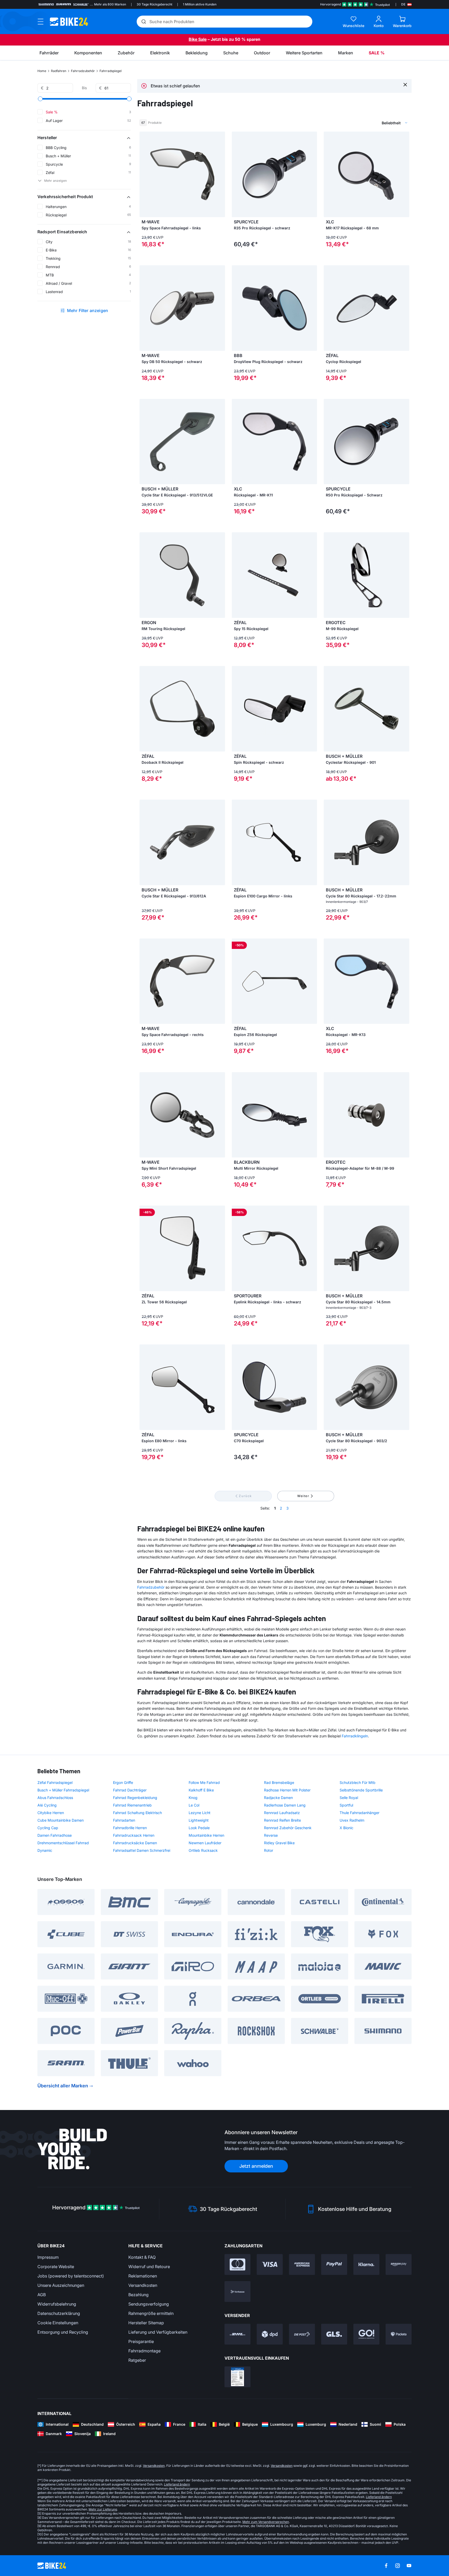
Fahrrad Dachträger (130, 1790)
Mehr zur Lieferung (103, 2509)
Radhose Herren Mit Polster (287, 1790)
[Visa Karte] (270, 2264)
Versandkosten (143, 2285)
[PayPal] (334, 2264)
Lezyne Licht (200, 1813)
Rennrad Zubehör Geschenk (288, 1828)
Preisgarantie (141, 2341)
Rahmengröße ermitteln (151, 2313)
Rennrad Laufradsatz (282, 1813)
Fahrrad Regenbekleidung (135, 1798)
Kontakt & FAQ (142, 2257)
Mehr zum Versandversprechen (266, 2522)
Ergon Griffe (123, 1782)
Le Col (194, 1805)
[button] (84, 138)
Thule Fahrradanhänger (359, 1813)
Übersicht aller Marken (63, 2086)
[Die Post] (302, 2334)
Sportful (346, 1805)
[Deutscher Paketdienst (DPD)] (270, 2334)
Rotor (269, 1850)
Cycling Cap (48, 1828)
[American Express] (302, 2264)
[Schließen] (405, 84)
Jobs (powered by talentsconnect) (71, 2276)
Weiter (303, 1496)
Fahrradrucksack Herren (134, 1835)
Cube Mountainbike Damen (61, 1820)
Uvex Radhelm (352, 1820)
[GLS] (334, 2334)
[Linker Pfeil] (145, 174)
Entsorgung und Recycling (63, 2332)
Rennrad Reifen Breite (282, 1820)
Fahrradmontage (144, 2351)
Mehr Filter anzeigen (88, 310)
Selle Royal (349, 1798)
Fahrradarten (124, 1820)
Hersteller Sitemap (146, 2323)
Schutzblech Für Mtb (358, 1782)
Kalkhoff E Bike (201, 1790)
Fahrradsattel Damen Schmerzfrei (142, 1850)
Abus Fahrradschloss (55, 1798)
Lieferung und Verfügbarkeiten (158, 2332)
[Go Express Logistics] (366, 2334)
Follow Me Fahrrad (204, 1782)
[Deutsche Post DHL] (237, 2334)
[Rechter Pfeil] (220, 174)
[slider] (40, 99)
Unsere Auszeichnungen (61, 2285)
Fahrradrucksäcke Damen (135, 1843)
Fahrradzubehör (83, 71)
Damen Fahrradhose (55, 1835)
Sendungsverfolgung (149, 2304)
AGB (42, 2295)
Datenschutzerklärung (59, 2313)
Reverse (271, 1835)
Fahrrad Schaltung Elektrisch (137, 1813)
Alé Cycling (47, 1805)
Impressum (48, 2257)
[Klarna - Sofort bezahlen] (366, 2264)
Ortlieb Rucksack (203, 1850)
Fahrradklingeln (355, 1736)
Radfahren (59, 71)
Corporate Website (56, 2267)
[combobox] (367, 123)
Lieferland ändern (177, 2484)
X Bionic (346, 1828)
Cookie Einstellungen (58, 2323)
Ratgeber (137, 2360)
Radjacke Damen (278, 1798)
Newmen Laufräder (205, 1843)
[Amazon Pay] (399, 2264)
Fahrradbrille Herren (130, 1828)
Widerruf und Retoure (149, 2267)
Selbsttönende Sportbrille (361, 1790)
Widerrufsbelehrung (57, 2304)
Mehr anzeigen (55, 181)
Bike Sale (198, 39)
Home (42, 71)
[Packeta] (399, 2334)
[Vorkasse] (237, 2292)
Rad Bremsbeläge (279, 1782)
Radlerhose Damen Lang (285, 1805)
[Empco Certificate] (237, 2377)
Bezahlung (138, 2295)
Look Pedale (199, 1828)
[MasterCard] (237, 2264)
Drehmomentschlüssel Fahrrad (63, 1843)
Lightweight (199, 1820)
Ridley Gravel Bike (279, 1843)
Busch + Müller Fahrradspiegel (63, 1790)
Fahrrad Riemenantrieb (132, 1805)
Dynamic (45, 1850)
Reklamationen (143, 2276)
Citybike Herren (51, 1813)
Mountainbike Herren (206, 1835)
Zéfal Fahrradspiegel (55, 1782)
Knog (193, 1798)
